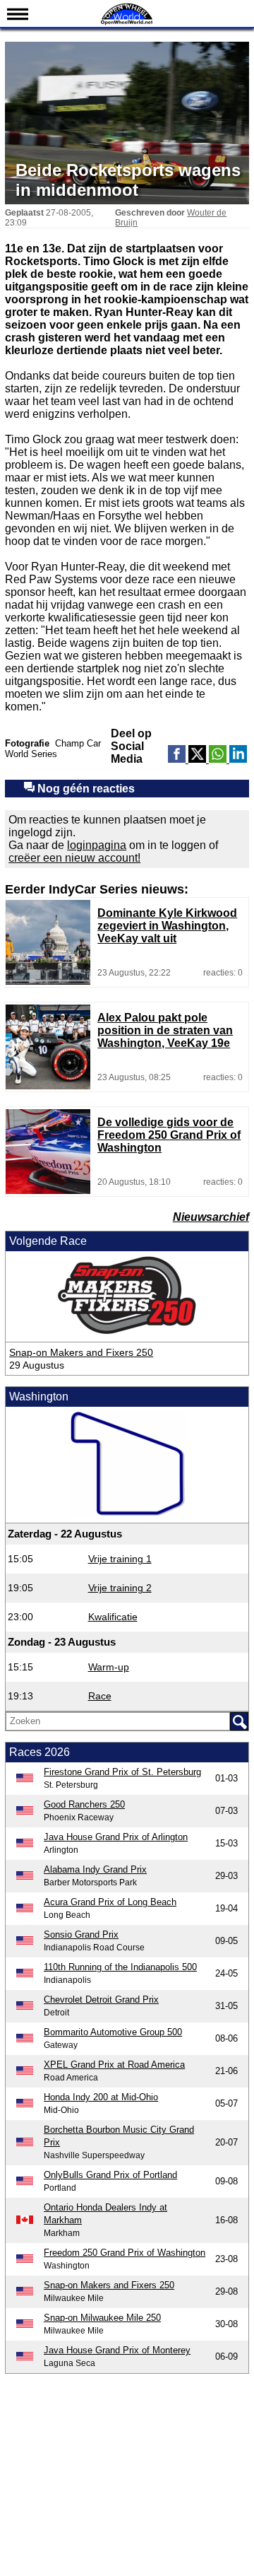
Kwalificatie (113, 1617)
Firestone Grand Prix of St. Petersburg (122, 1772)
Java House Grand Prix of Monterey (117, 2350)
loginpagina (97, 845)
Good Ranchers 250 (84, 1804)
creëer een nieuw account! (74, 858)
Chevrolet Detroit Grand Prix (101, 2000)
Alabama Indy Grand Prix (95, 1869)
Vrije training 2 (120, 1588)
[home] (127, 23)
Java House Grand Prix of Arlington (116, 1837)
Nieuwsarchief (211, 1217)
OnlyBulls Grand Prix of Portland (110, 2175)
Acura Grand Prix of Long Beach (110, 1902)
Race (100, 1696)
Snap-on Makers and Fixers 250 (81, 1352)
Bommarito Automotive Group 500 (113, 2032)
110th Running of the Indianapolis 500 (120, 1967)
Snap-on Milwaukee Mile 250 (102, 2318)
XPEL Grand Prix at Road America (114, 2065)
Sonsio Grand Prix (81, 1934)
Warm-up (109, 1667)
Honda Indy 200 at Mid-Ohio (101, 2097)
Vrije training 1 (120, 1559)
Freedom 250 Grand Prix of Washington (125, 2253)
